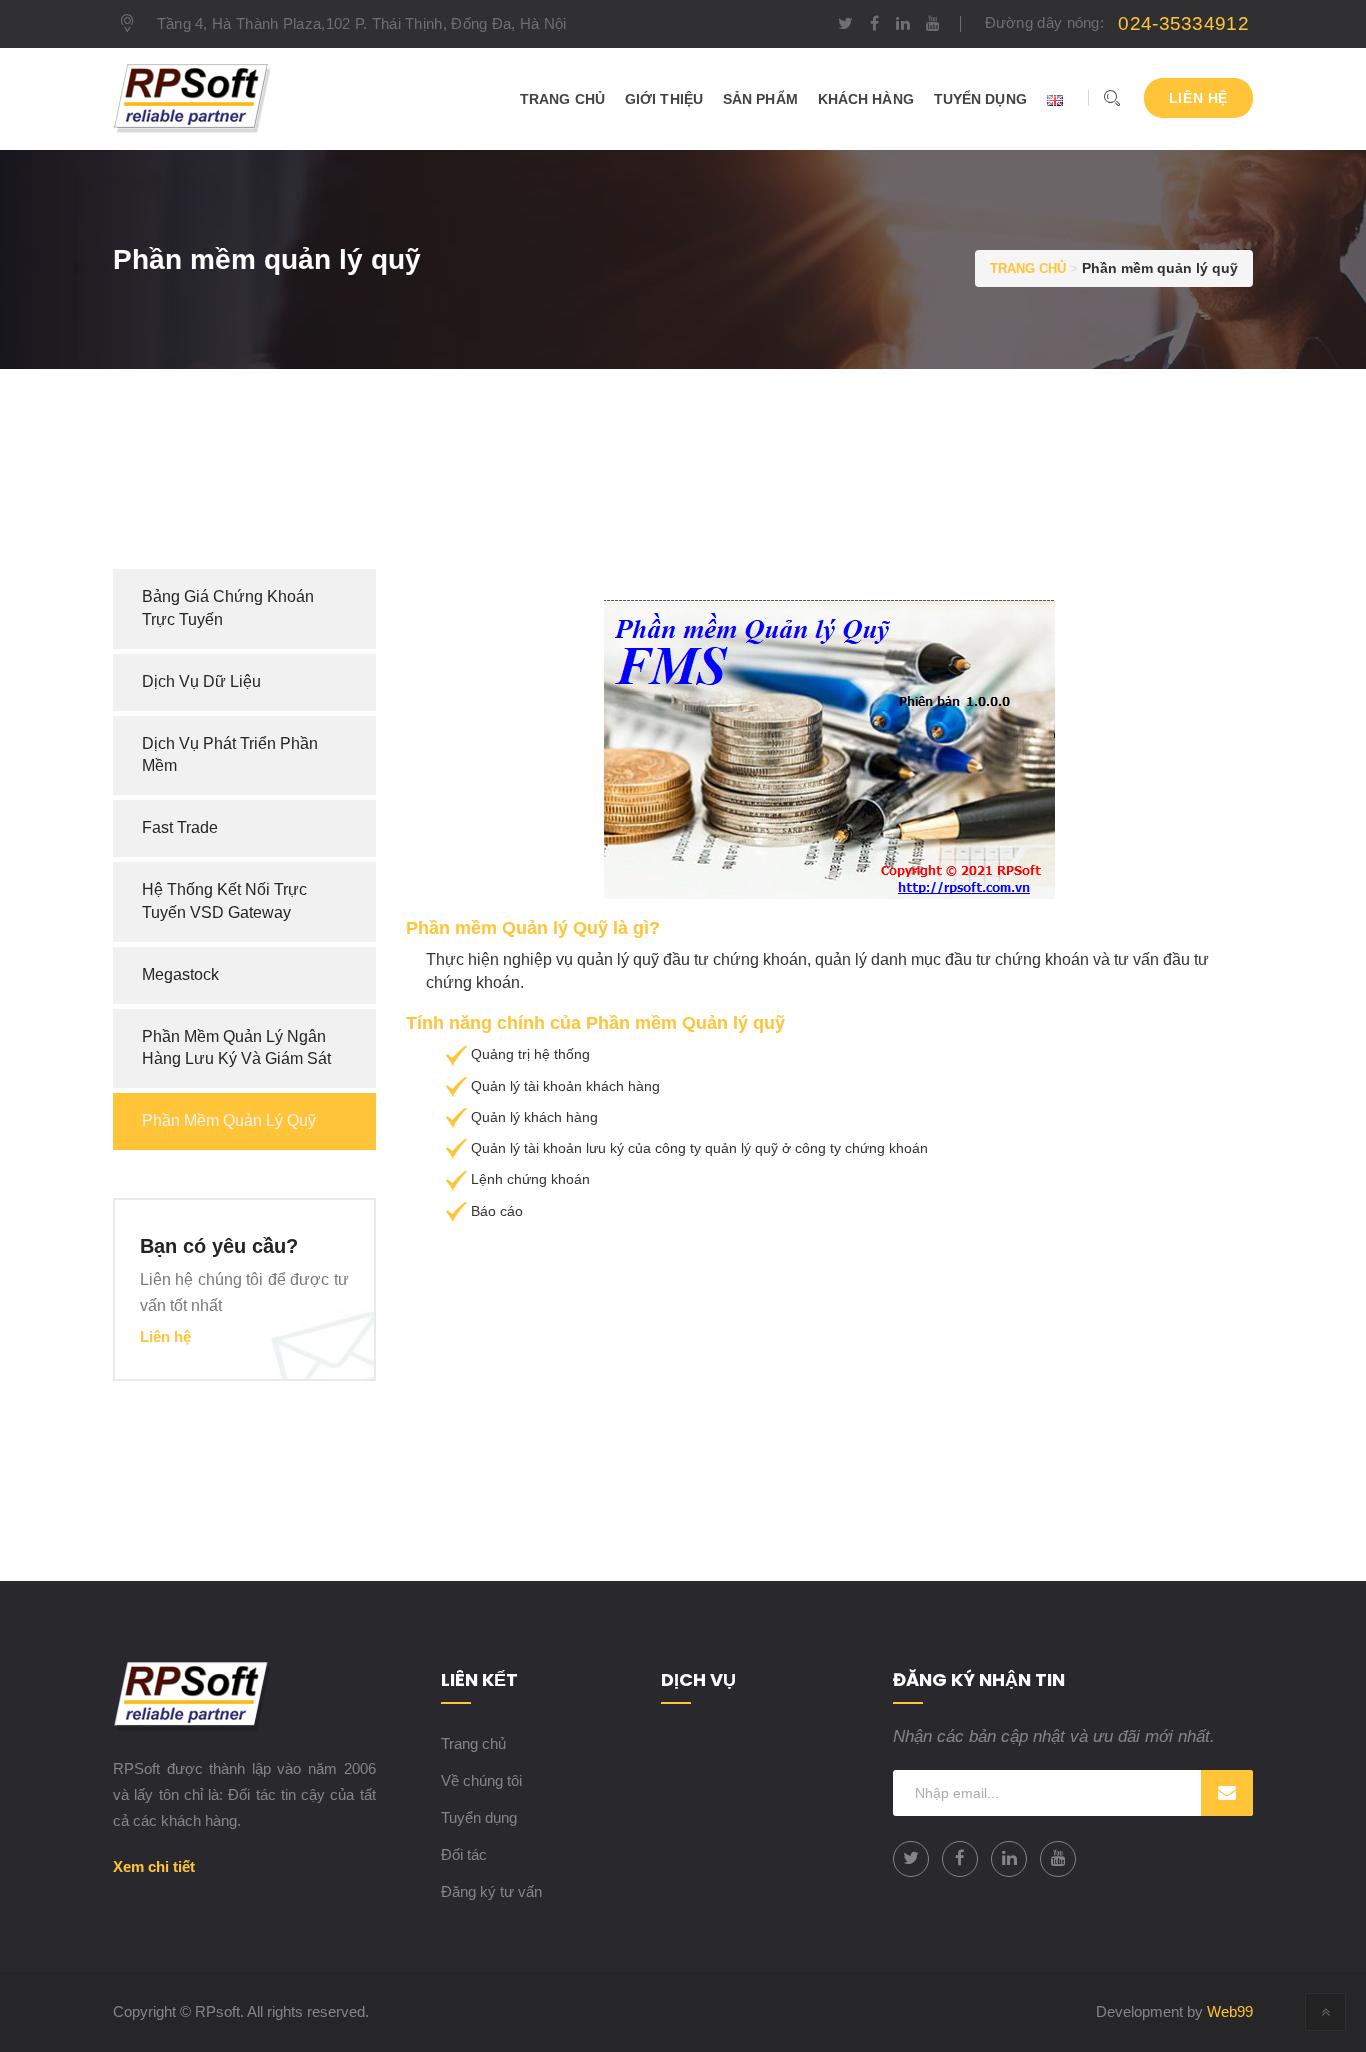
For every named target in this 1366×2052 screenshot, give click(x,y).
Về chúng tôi (481, 1780)
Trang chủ (473, 1743)
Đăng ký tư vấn (491, 1891)
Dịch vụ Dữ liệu (201, 681)
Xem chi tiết (154, 1866)
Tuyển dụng (479, 1817)
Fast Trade (180, 827)
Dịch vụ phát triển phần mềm (230, 755)
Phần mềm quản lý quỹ (229, 1120)
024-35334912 (1183, 23)
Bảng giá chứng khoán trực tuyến (228, 608)
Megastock (180, 974)
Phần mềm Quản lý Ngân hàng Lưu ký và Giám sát (236, 1048)
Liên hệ (1198, 98)
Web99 (1230, 2011)
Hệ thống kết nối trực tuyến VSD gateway (224, 901)
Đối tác (464, 1854)
